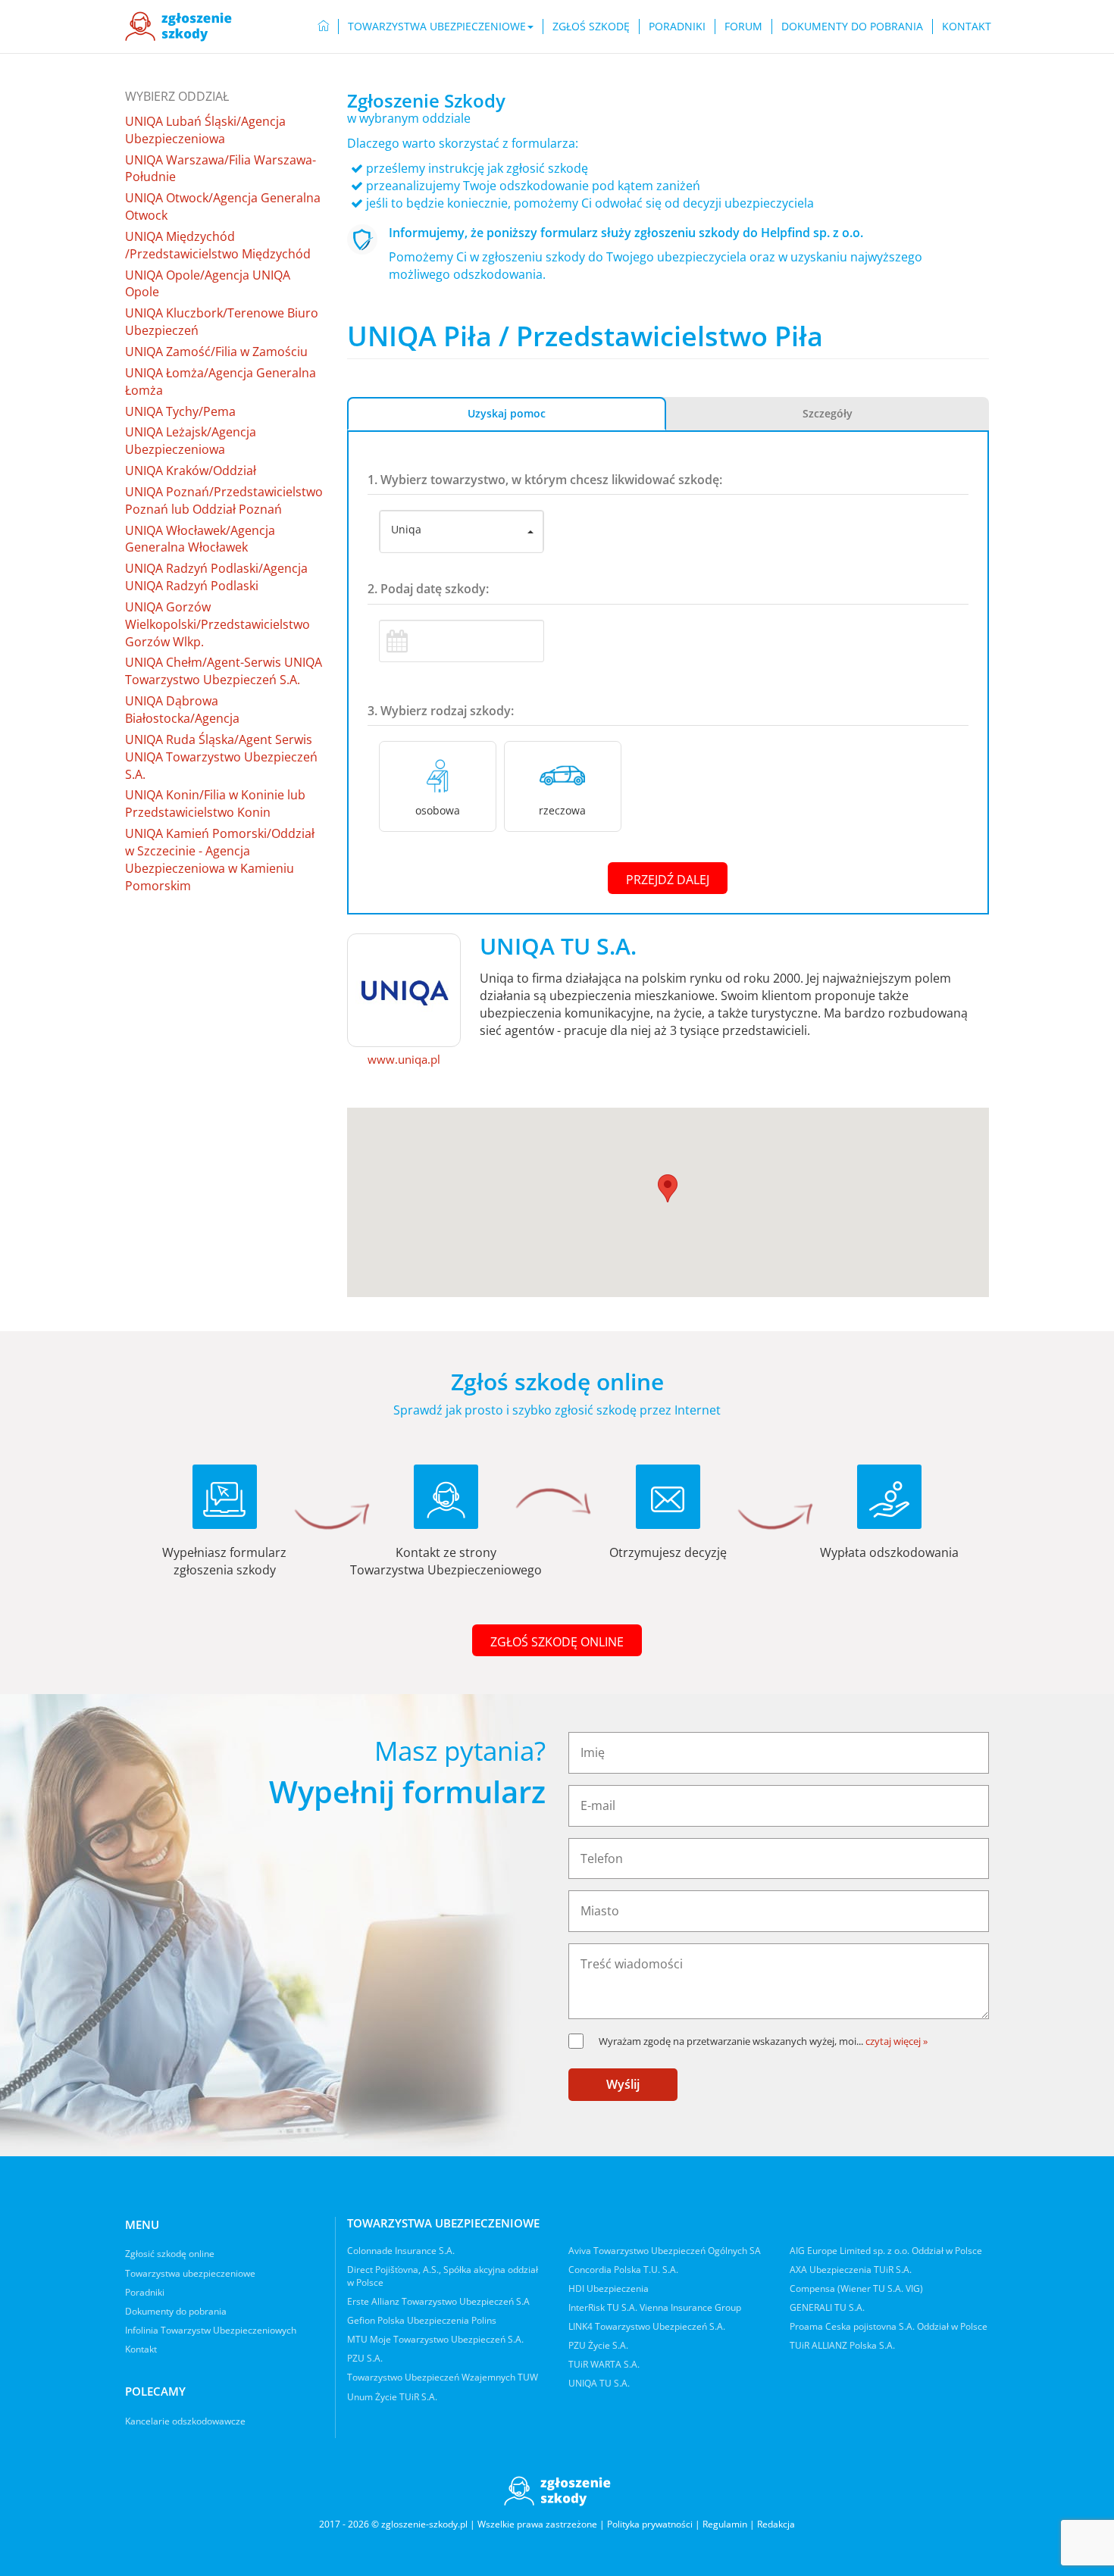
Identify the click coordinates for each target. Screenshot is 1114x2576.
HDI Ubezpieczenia (609, 2288)
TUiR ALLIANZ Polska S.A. (842, 2345)
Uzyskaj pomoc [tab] (507, 413)
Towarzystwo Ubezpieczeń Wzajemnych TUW (443, 2377)
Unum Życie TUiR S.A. (392, 2397)
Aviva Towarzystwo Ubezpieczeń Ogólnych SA (665, 2251)
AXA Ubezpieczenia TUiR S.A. (851, 2270)
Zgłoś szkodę (591, 26)
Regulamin (725, 2524)
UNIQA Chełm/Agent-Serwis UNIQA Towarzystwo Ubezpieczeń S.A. (224, 671)
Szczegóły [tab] (828, 413)
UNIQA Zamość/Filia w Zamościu (216, 352)
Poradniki (677, 26)
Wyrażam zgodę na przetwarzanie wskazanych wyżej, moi (731, 2041)
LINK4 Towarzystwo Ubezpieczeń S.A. (647, 2326)
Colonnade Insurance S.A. (401, 2251)
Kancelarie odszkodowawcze (185, 2421)
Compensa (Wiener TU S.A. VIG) (856, 2288)
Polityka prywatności (650, 2524)
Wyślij (623, 2084)
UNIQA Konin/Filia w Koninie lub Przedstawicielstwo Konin (215, 803)
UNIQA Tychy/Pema (180, 411)
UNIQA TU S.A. (599, 2383)
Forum (743, 26)
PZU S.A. (365, 2358)
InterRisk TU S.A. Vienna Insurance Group (655, 2307)
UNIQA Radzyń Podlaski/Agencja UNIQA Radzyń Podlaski (216, 577)
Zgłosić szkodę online (170, 2254)
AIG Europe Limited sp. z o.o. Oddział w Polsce (886, 2251)
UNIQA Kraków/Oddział (191, 470)
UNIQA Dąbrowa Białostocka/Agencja (182, 710)
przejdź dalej (668, 880)
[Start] (324, 27)
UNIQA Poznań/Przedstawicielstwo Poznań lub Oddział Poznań (224, 500)
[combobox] (462, 532)
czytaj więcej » (897, 2041)
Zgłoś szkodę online (557, 1642)
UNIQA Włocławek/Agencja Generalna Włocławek (200, 539)
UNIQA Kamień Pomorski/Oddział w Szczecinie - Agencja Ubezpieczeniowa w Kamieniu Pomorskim (220, 860)
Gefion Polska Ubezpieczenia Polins (422, 2320)
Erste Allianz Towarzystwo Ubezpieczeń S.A (438, 2301)
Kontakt (967, 26)
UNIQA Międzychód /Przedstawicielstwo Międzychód (218, 245)
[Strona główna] (178, 27)
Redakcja (776, 2524)
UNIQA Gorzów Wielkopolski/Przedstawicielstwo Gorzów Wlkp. (217, 624)
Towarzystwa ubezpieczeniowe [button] (437, 26)
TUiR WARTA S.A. (604, 2364)
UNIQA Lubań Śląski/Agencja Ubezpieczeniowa (205, 130)
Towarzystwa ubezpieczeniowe (190, 2273)
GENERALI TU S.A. (827, 2307)
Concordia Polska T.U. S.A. (623, 2270)
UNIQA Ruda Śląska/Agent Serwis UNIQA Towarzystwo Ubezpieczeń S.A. (221, 757)
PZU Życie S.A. (598, 2345)
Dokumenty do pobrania (852, 26)
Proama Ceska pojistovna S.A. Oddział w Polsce (889, 2326)
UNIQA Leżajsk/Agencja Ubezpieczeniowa (191, 441)
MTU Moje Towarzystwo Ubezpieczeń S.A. (435, 2339)
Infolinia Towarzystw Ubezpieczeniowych (211, 2330)
